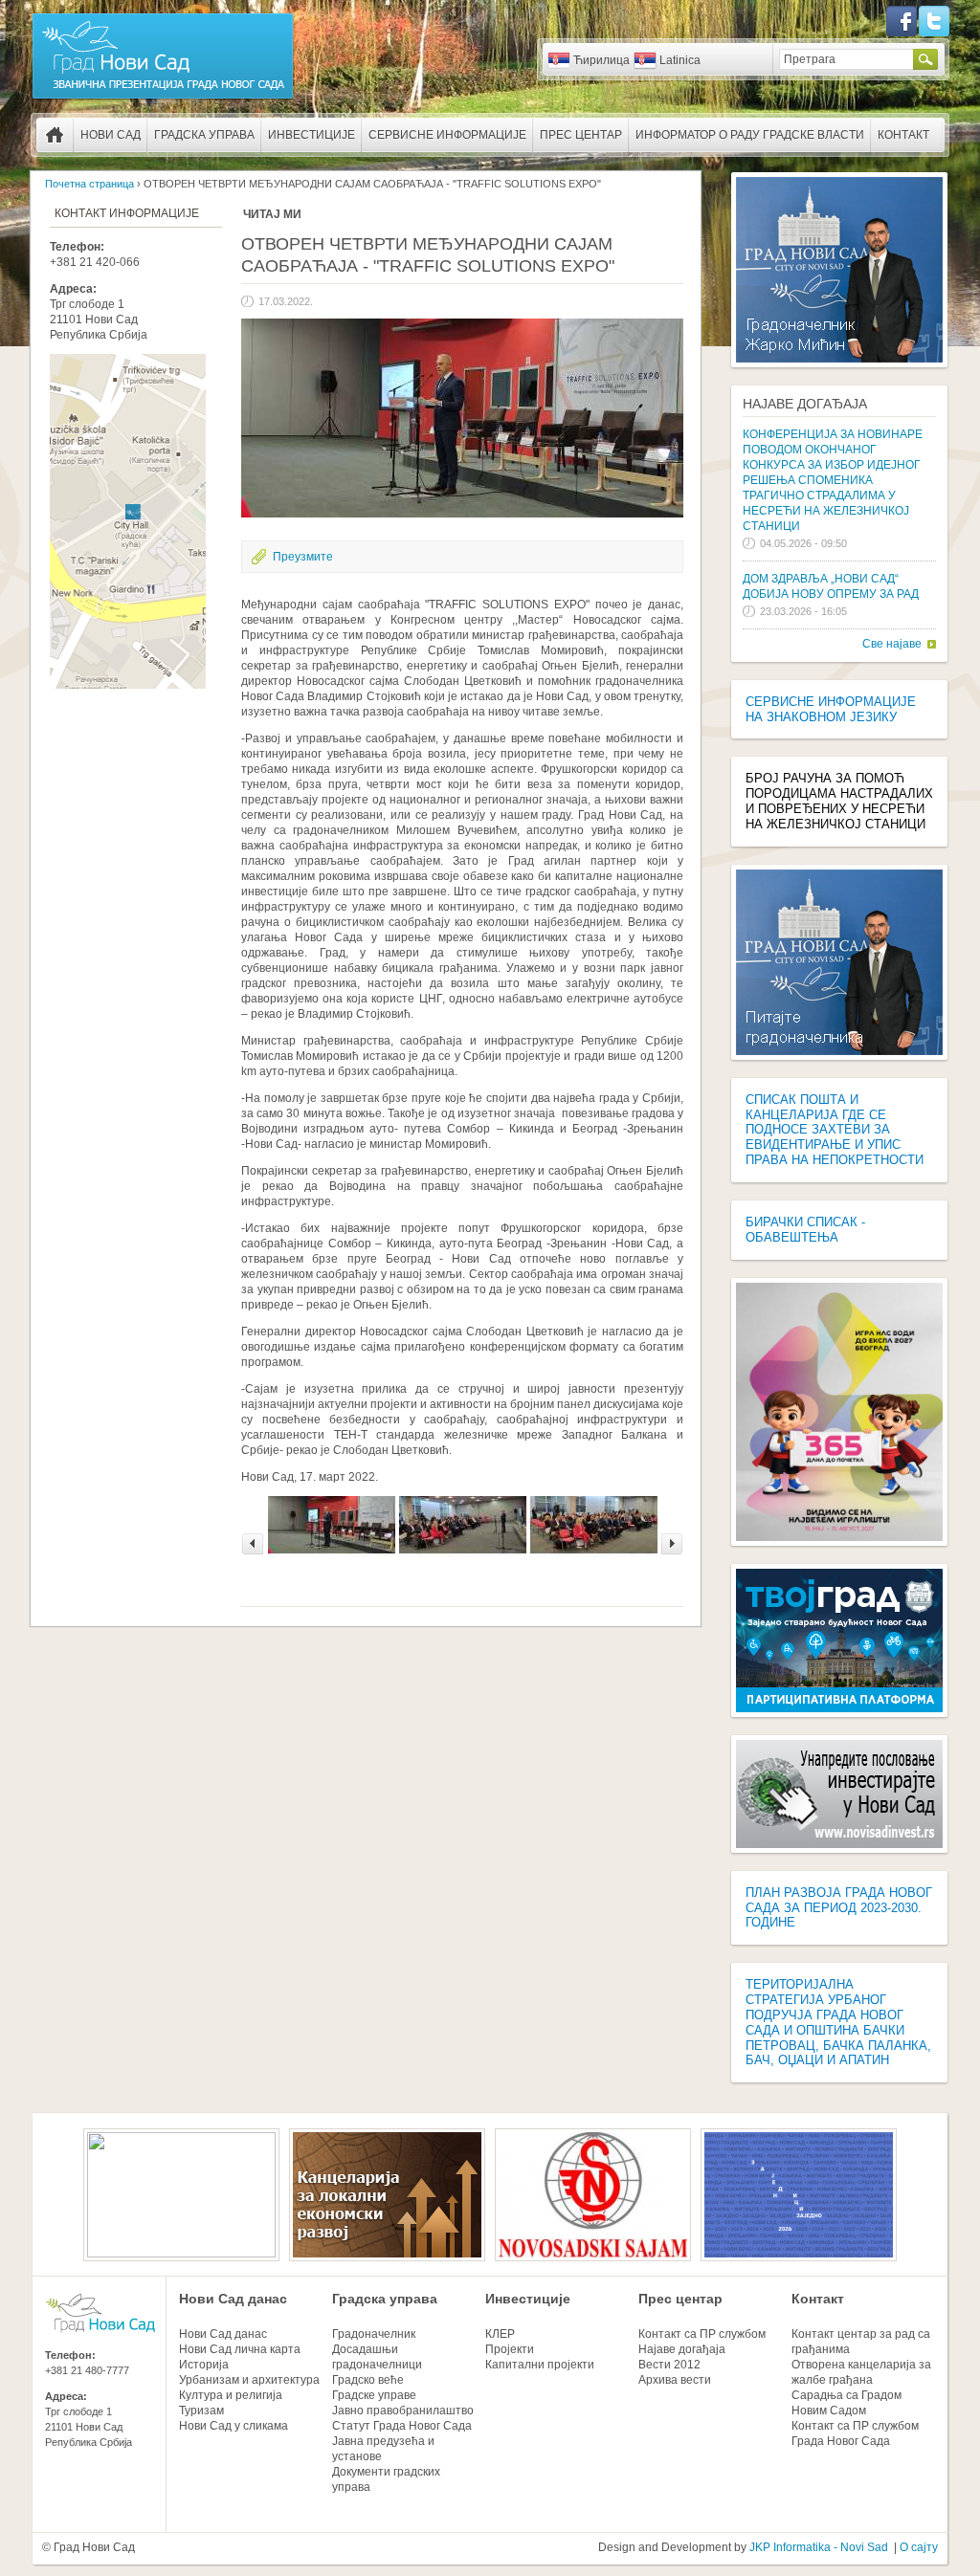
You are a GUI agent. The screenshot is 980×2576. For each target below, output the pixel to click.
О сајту (919, 2547)
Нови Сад (111, 135)
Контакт (903, 135)
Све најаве (892, 644)
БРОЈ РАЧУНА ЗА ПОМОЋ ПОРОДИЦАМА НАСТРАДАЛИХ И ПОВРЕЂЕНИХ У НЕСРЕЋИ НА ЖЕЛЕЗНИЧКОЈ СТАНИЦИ (839, 801)
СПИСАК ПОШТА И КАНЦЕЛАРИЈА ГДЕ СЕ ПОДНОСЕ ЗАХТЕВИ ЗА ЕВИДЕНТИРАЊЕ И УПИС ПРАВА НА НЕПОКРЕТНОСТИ (835, 1130)
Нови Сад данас (233, 2299)
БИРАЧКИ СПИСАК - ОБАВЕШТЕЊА (805, 1230)
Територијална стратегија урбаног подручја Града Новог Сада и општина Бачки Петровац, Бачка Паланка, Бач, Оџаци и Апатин (838, 2022)
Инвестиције (312, 135)
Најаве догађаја (805, 404)
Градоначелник (374, 2334)
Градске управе (374, 2395)
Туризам (201, 2411)
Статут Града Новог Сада (402, 2426)
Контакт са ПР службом (702, 2334)
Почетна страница (55, 135)
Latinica (680, 60)
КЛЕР (500, 2334)
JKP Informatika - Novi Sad (819, 2547)
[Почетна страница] (163, 98)
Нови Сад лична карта (240, 2349)
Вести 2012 (669, 2365)
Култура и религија (231, 2395)
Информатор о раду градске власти (750, 135)
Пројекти (510, 2349)
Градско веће (368, 2380)
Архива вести (675, 2380)
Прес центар (581, 135)
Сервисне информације (447, 135)
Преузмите (303, 557)
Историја (204, 2365)
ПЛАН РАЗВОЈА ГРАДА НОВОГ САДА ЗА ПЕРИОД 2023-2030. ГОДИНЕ (839, 1908)
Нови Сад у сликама (234, 2426)
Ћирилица (601, 60)
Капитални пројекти (540, 2365)
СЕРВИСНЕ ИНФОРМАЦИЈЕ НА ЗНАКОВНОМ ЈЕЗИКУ (831, 709)
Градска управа (204, 135)
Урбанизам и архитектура (249, 2380)
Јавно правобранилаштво (403, 2411)
